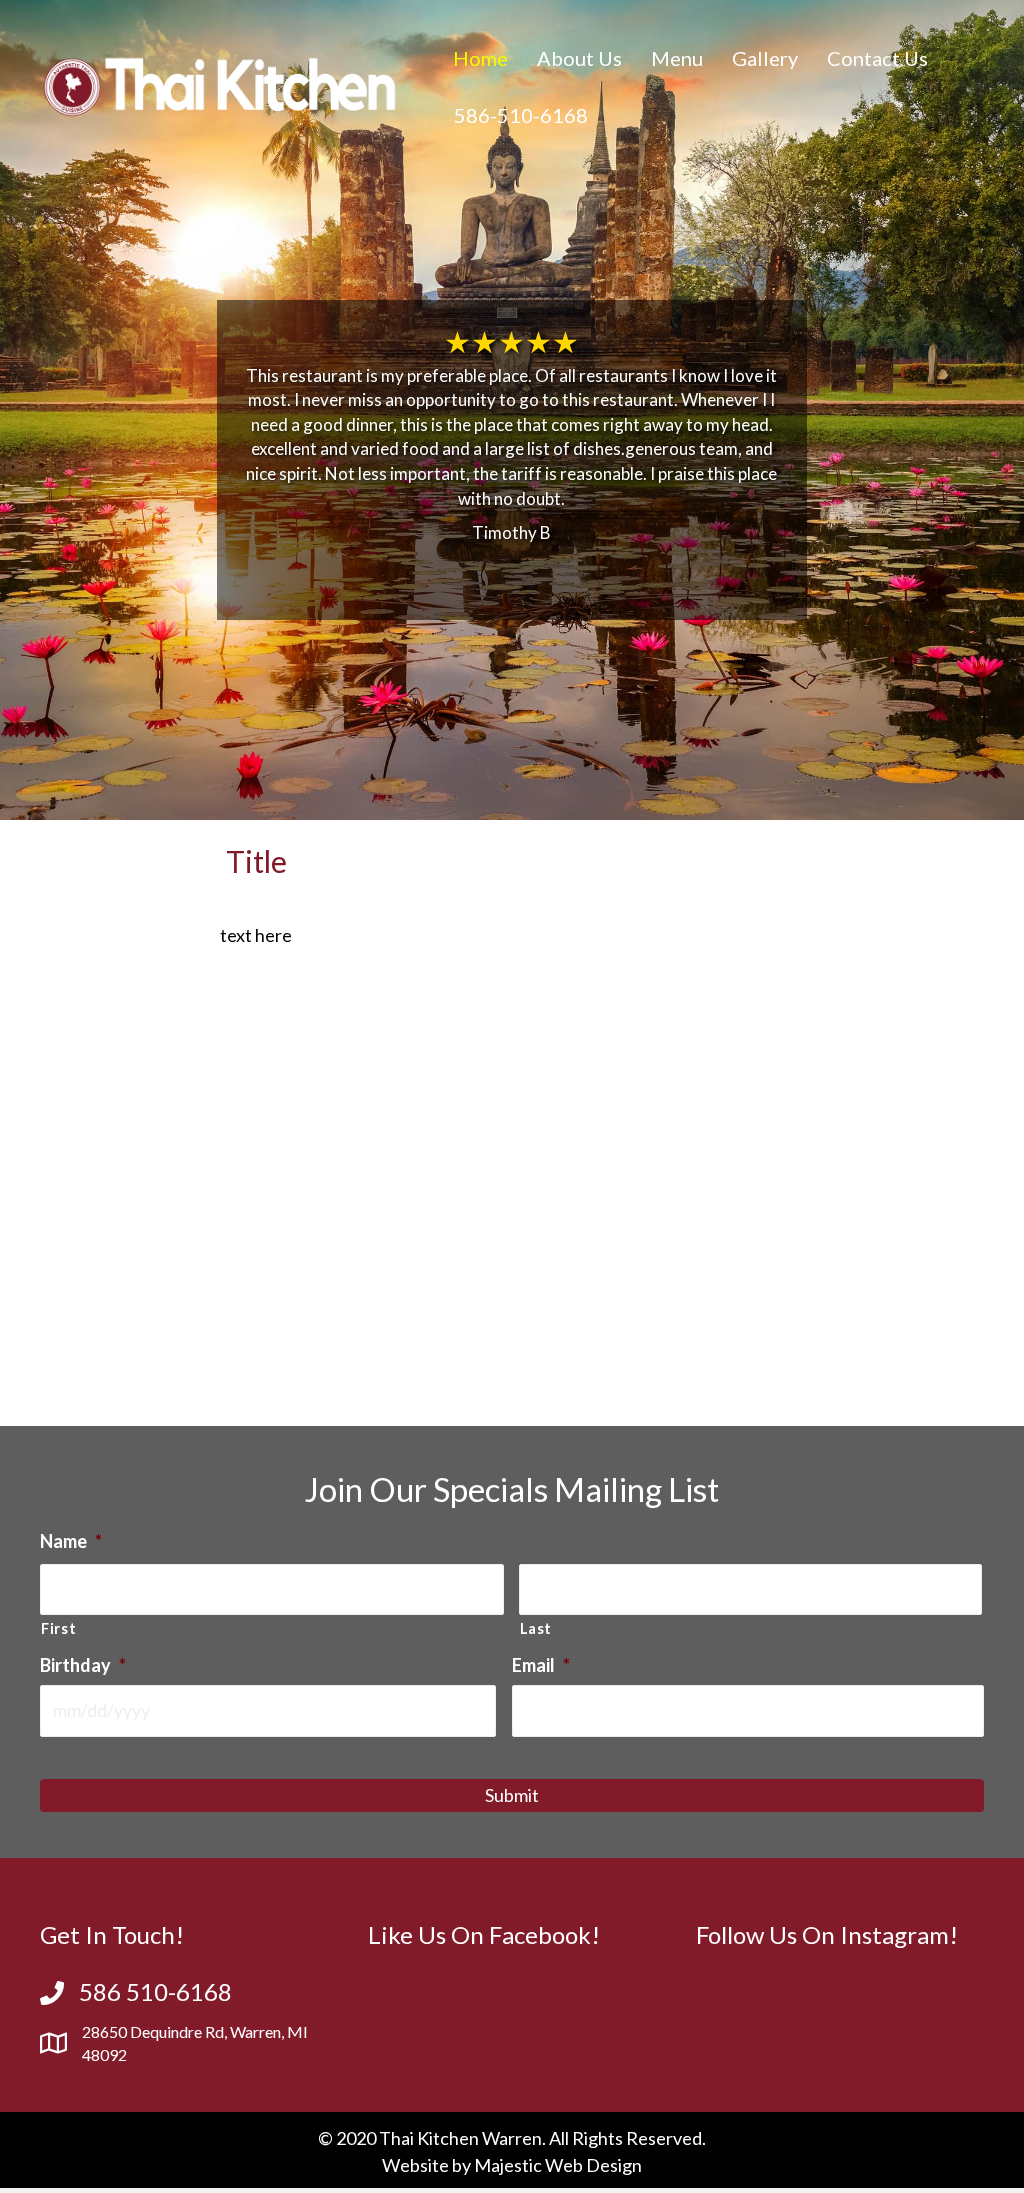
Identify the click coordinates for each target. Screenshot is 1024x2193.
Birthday (83, 1665)
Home (480, 58)
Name (71, 1541)
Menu (677, 58)
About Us (579, 58)
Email (541, 1665)
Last (536, 1628)
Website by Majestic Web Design (512, 2165)
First (58, 1628)
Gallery (765, 58)
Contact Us (877, 58)
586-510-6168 (521, 115)
